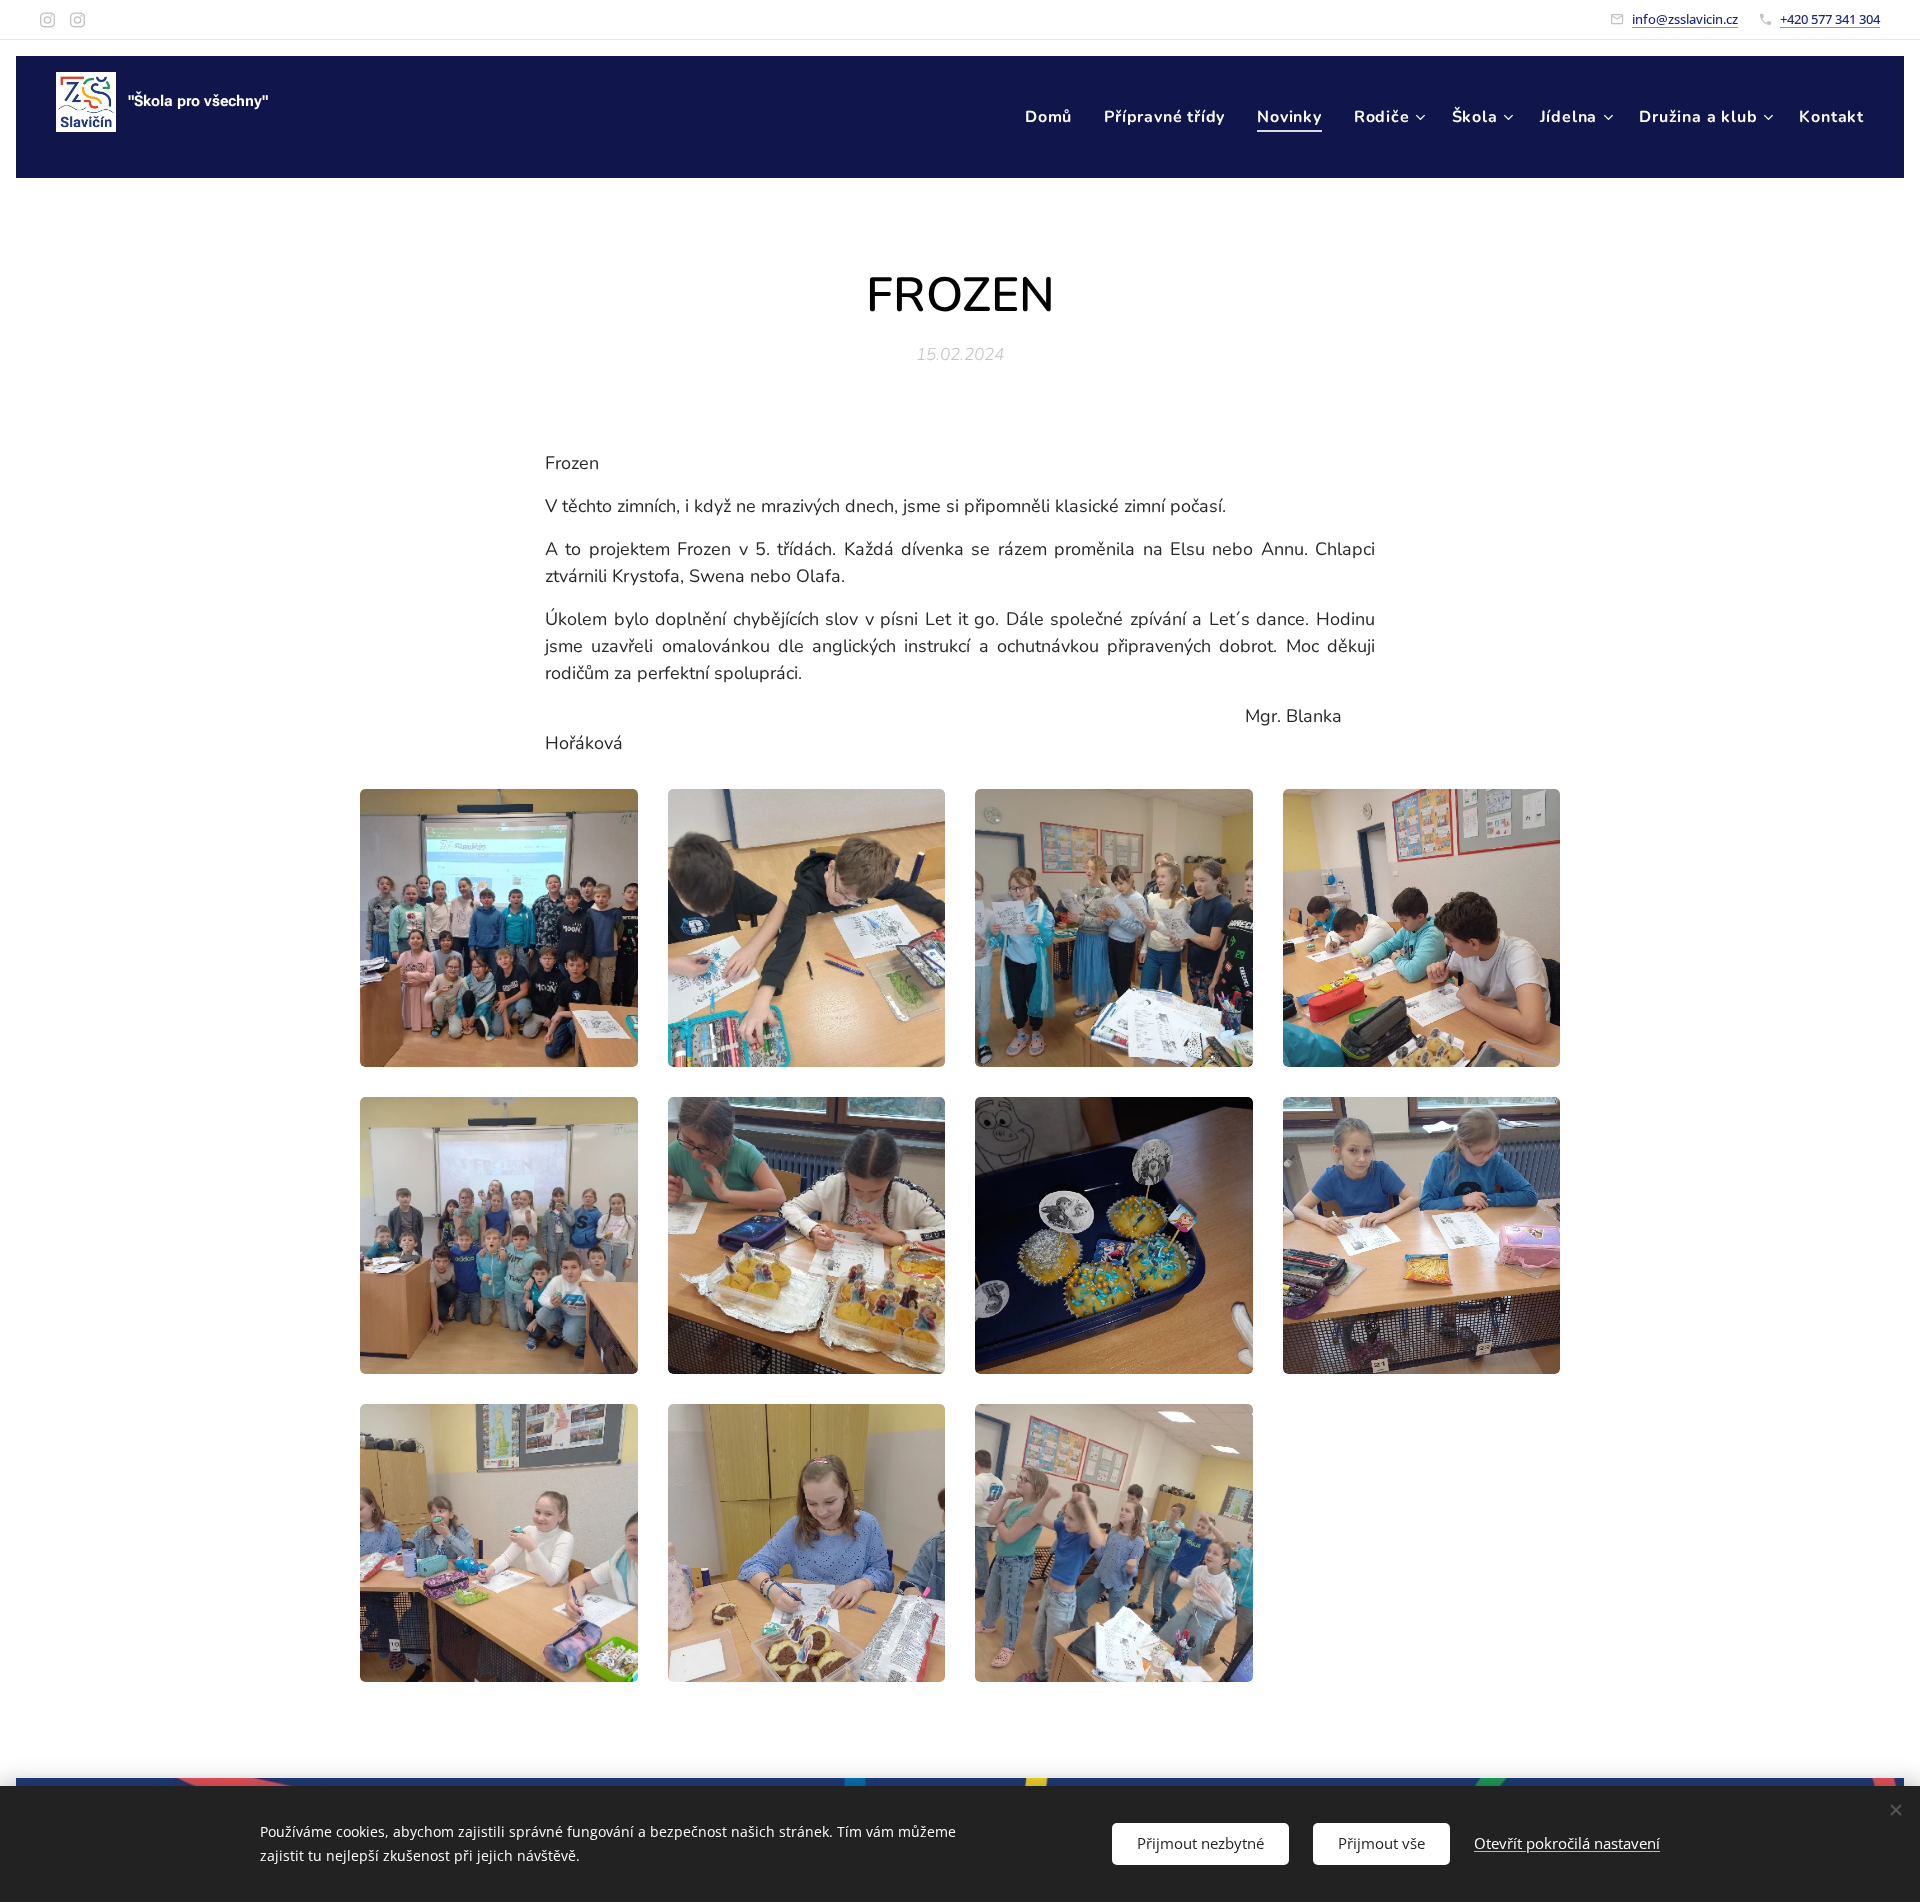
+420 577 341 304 (1830, 19)
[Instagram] (47, 20)
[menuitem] (1054, 117)
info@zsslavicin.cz (1685, 19)
